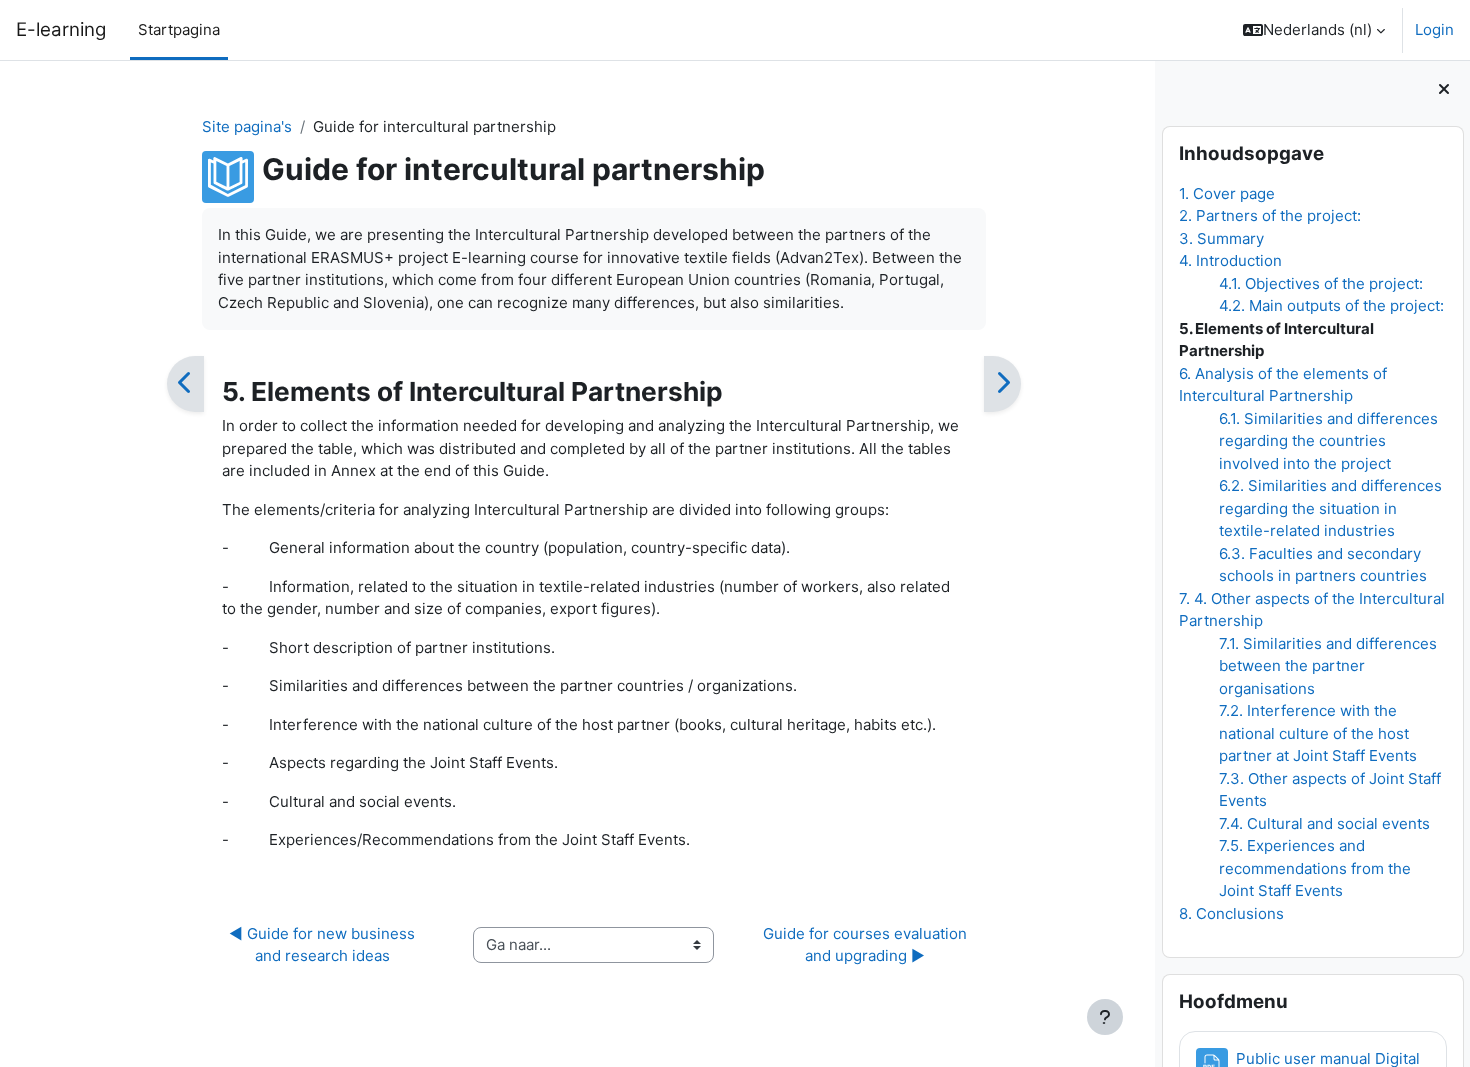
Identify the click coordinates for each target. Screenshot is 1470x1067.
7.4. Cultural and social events (1323, 823)
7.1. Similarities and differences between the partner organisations (1327, 666)
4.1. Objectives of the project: (1320, 283)
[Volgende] (1002, 384)
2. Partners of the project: (1269, 215)
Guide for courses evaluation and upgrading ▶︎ (867, 945)
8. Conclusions (1230, 913)
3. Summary (1220, 238)
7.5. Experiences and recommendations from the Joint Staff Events (1314, 868)
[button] (1314, 30)
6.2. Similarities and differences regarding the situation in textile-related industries (1329, 508)
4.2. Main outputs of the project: (1330, 305)
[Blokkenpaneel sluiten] (1444, 90)
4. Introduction (1229, 260)
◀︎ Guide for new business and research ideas (324, 945)
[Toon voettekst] (1105, 1017)
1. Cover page (1226, 193)
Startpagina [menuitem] (179, 29)
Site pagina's (247, 126)
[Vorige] (185, 384)
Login (1434, 29)
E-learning (61, 29)
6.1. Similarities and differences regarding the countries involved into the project (1327, 441)
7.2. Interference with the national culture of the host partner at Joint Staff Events (1317, 733)
